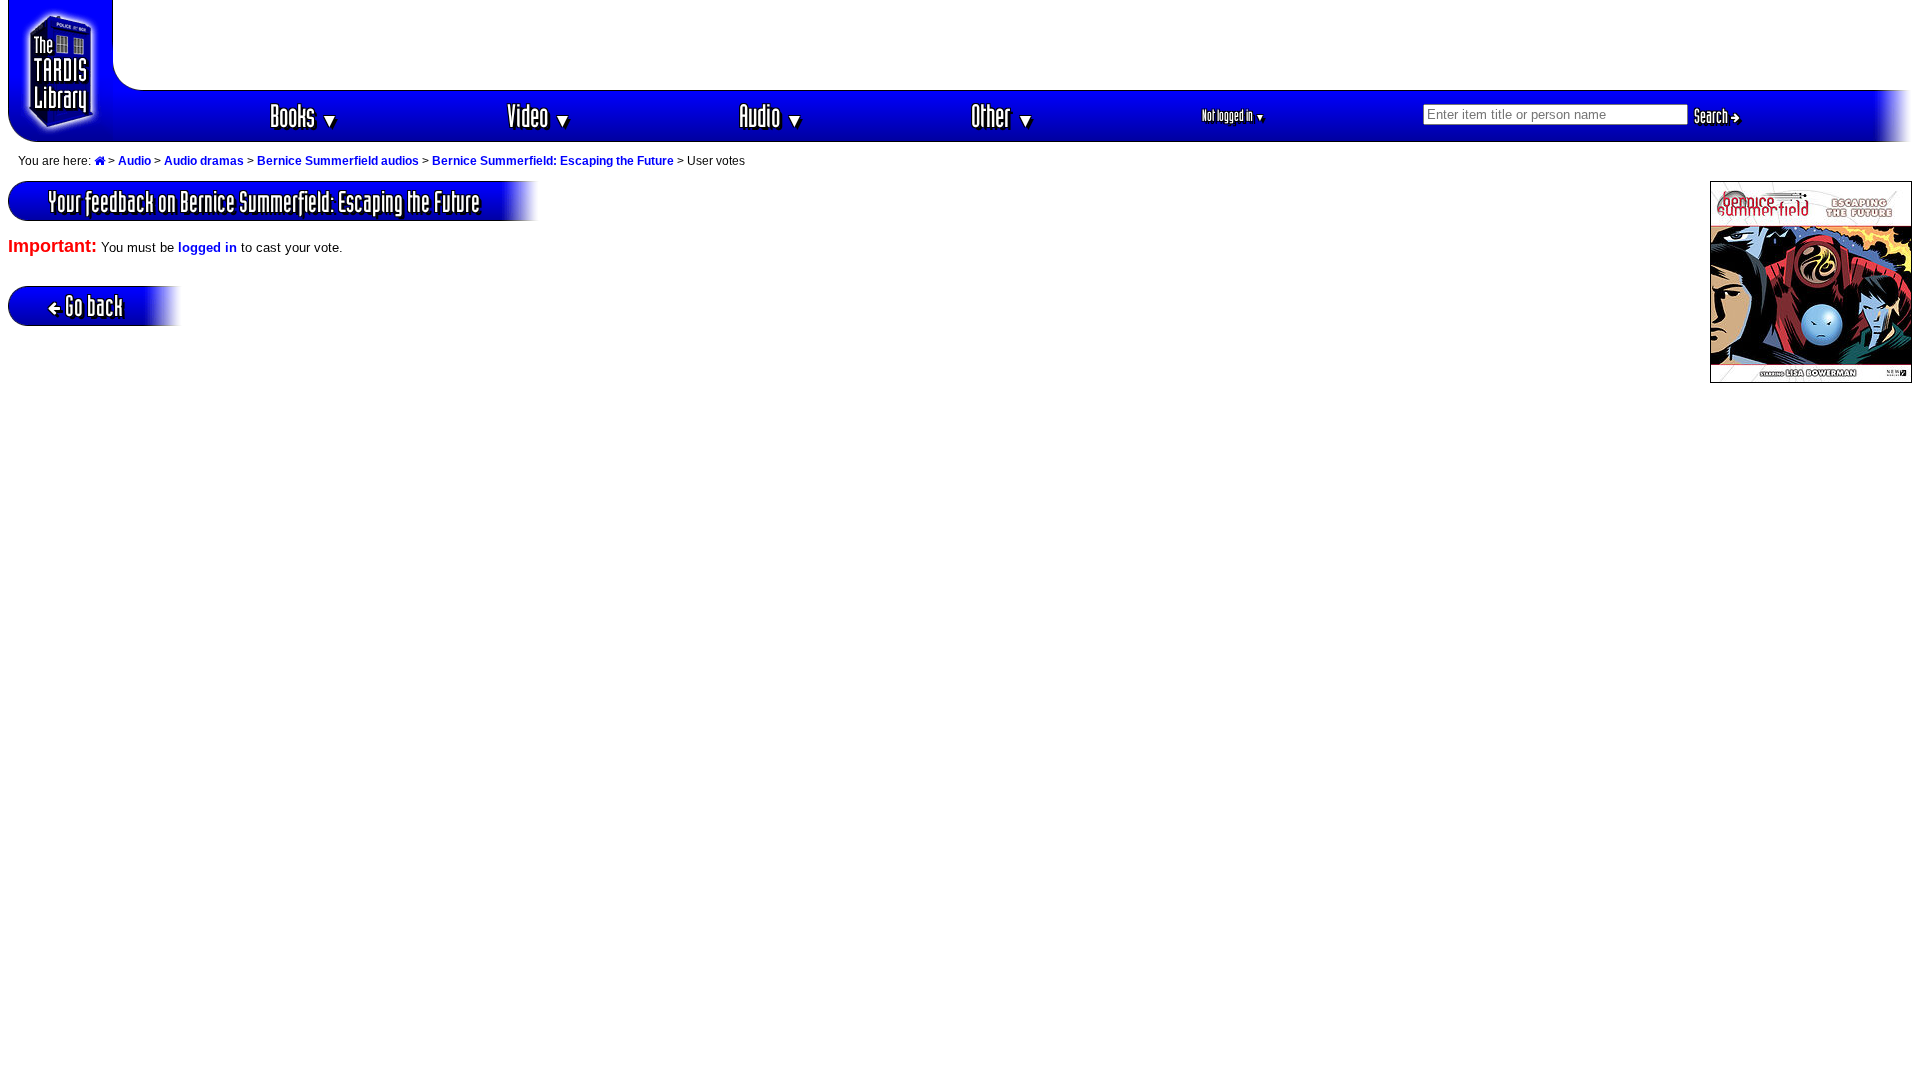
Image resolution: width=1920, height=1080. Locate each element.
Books (304, 115)
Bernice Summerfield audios (338, 161)
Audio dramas (204, 161)
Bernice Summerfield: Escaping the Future (553, 161)
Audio (771, 115)
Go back (94, 305)
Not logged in (1233, 115)
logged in (207, 247)
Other (1003, 115)
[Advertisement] (1013, 45)
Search (1712, 116)
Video (539, 115)
